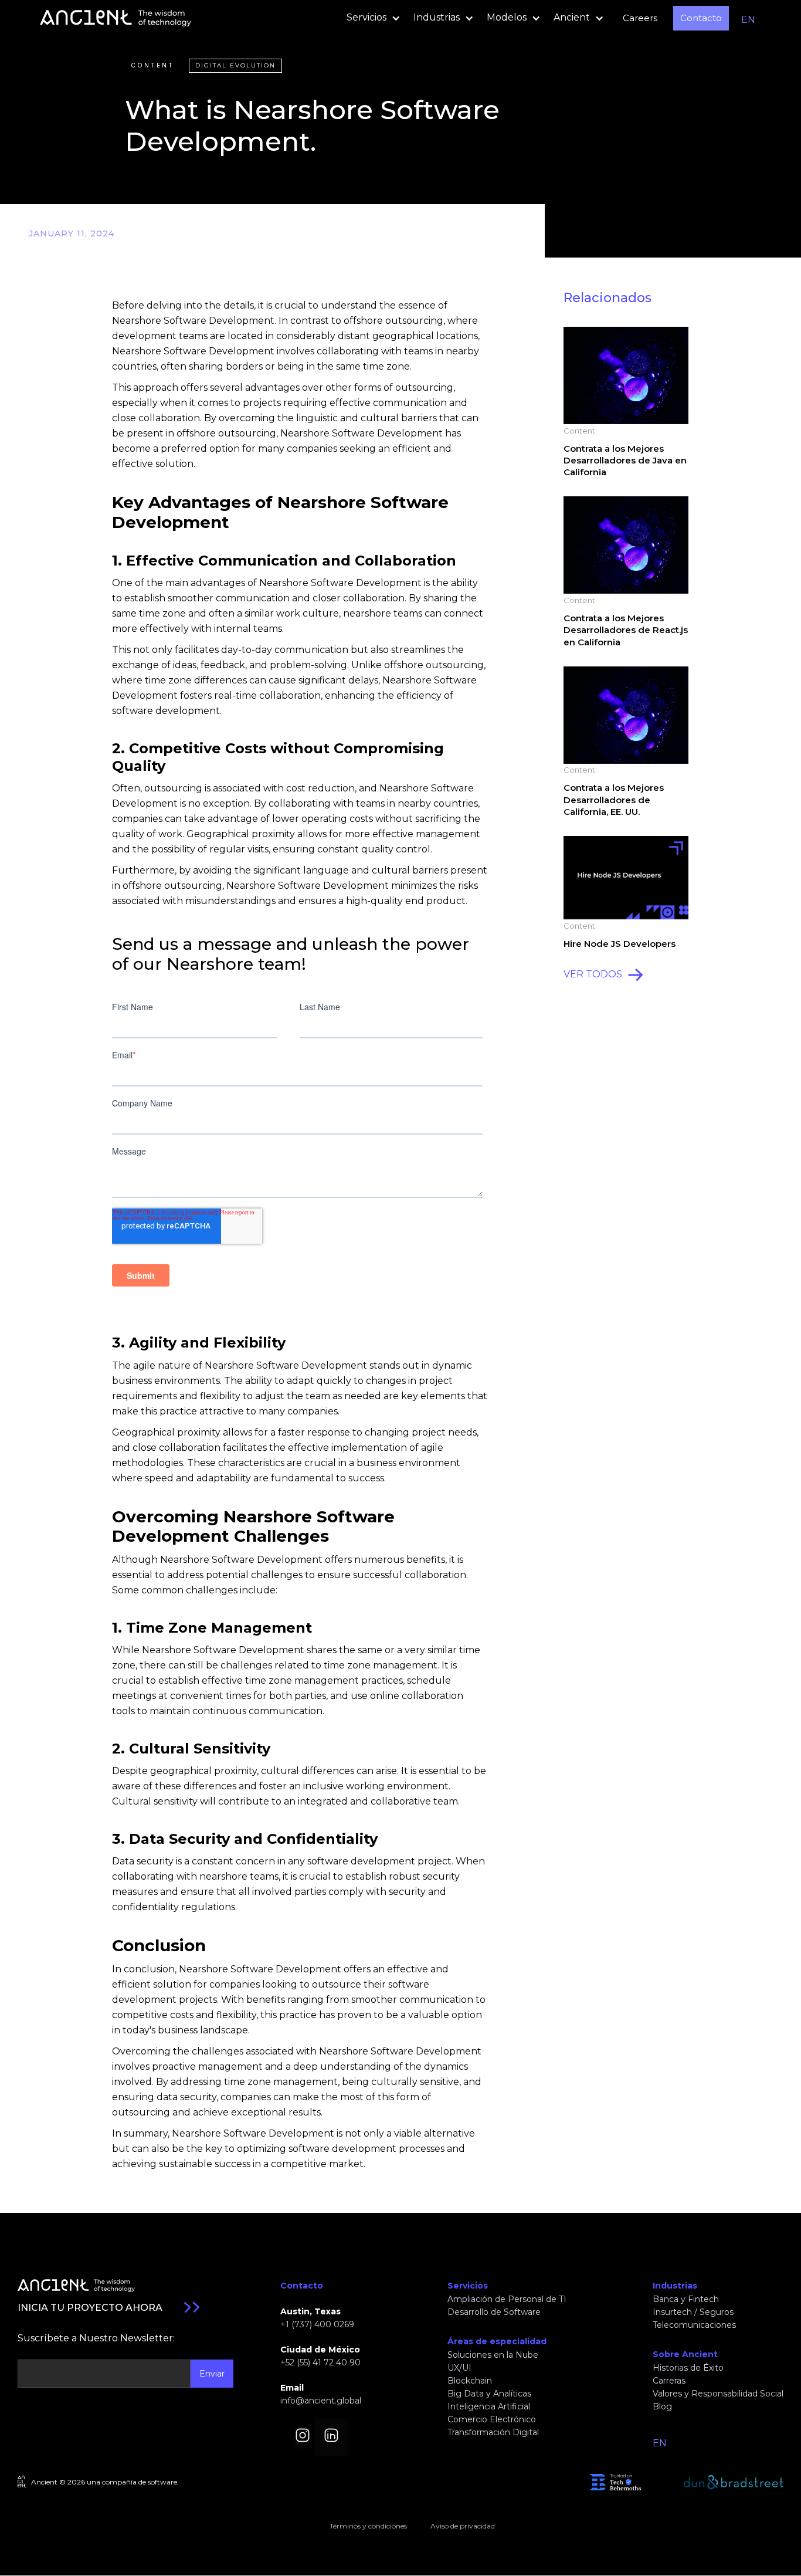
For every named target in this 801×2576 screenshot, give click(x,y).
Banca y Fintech (686, 2299)
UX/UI (459, 2368)
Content (152, 65)
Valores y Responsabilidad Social (718, 2394)
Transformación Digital (493, 2432)
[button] (370, 18)
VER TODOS (593, 974)
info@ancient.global (321, 2401)
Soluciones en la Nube (493, 2355)
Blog (662, 2406)
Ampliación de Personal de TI (507, 2299)
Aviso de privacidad (463, 2526)
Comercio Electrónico (492, 2419)
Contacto (701, 18)
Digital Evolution (235, 65)
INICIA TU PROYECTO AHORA (90, 2308)
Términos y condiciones (368, 2526)
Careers (640, 18)
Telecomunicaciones (694, 2325)
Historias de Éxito (688, 2368)
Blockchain (470, 2381)
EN (748, 20)
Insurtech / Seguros (693, 2312)
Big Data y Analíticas (489, 2394)
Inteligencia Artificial (489, 2406)
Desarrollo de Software (494, 2312)
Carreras (669, 2381)
